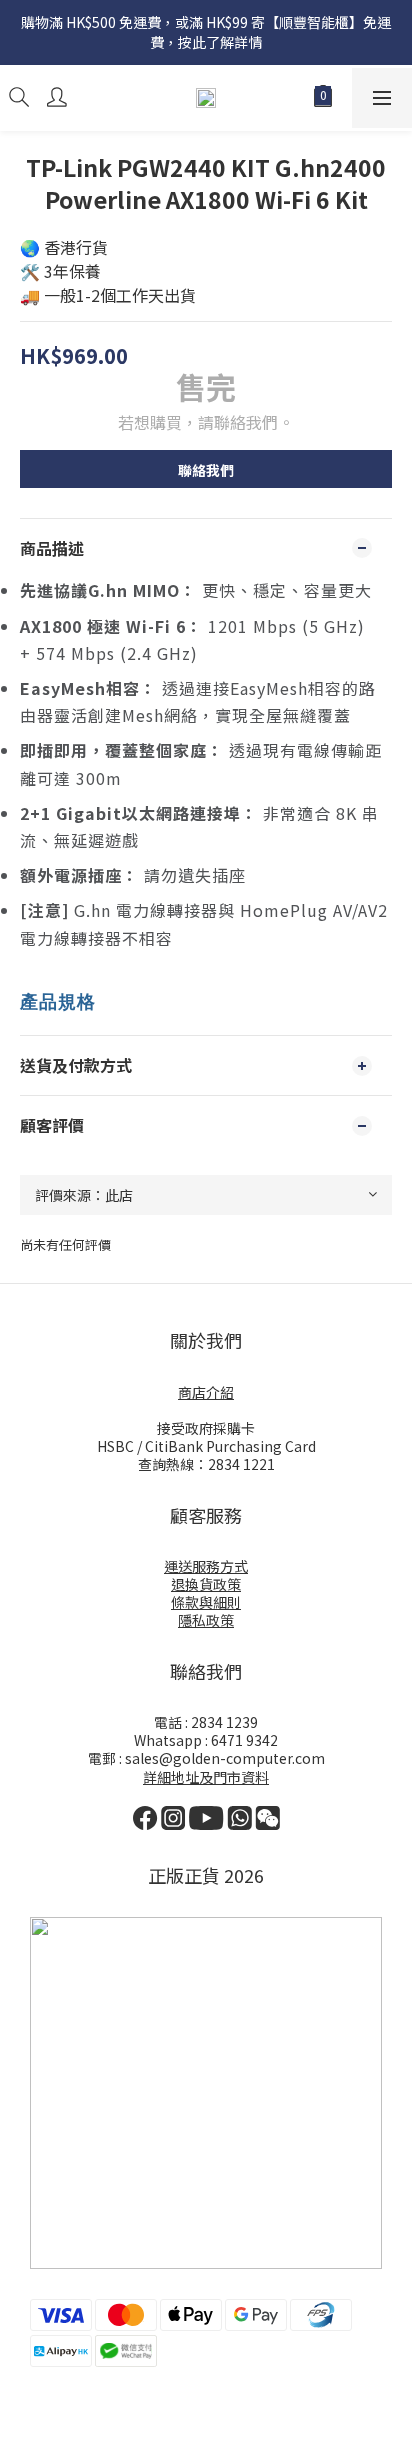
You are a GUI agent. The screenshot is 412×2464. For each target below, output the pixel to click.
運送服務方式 (206, 1566)
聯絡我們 (206, 470)
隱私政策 (206, 1620)
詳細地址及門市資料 (206, 1777)
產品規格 (58, 1002)
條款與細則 (206, 1602)
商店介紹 (206, 1392)
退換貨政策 (206, 1584)
